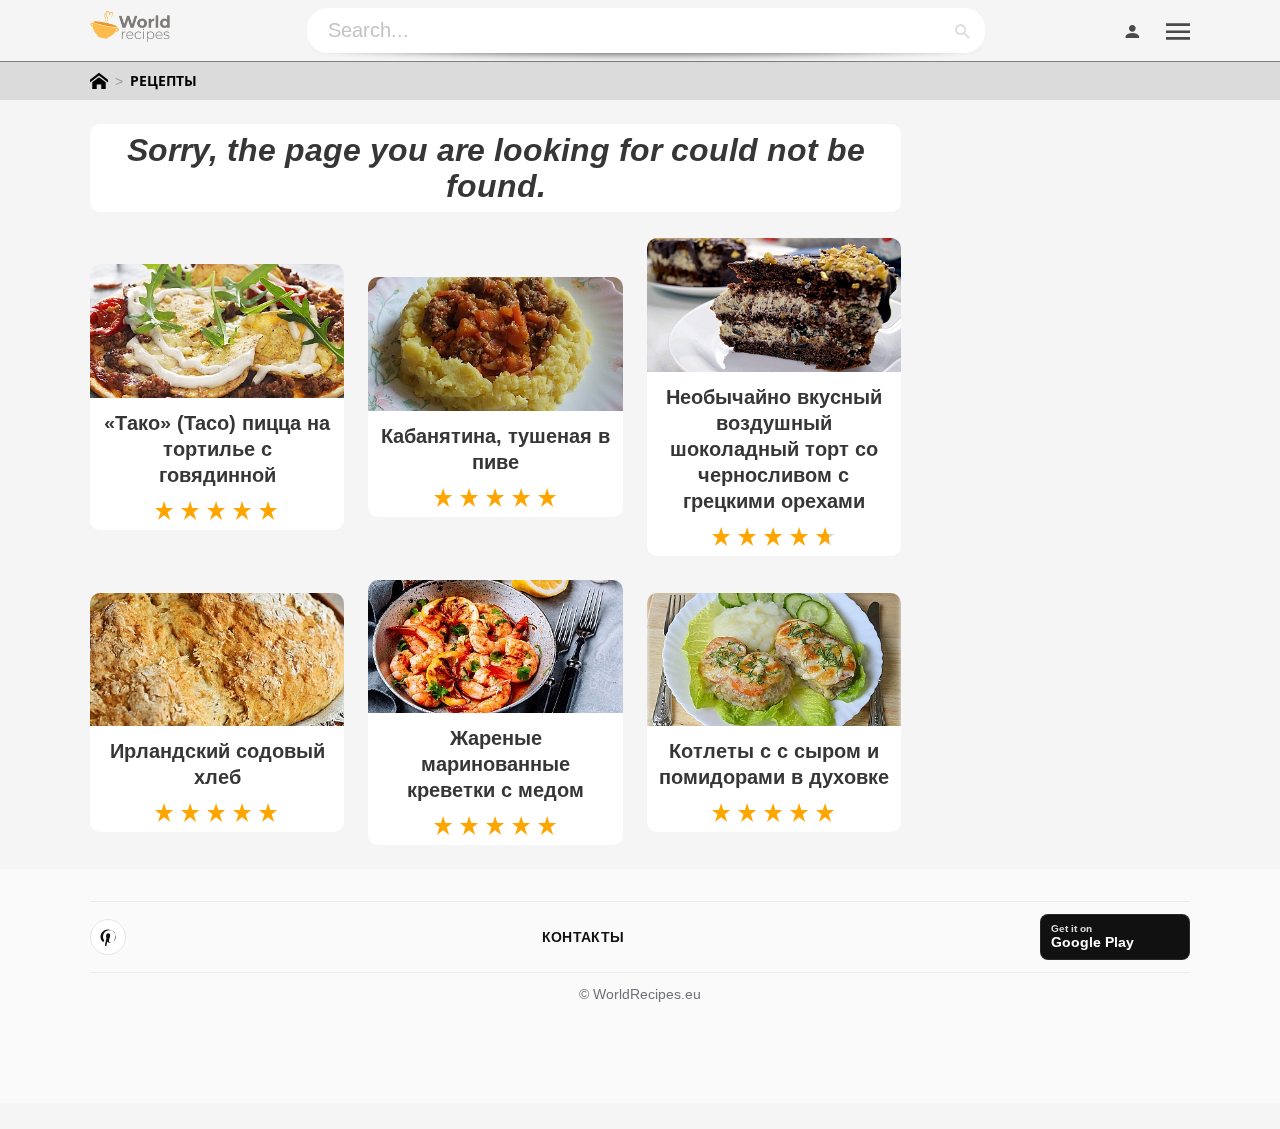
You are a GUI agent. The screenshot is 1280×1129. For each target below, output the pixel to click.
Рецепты (163, 81)
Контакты (583, 937)
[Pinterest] (108, 937)
